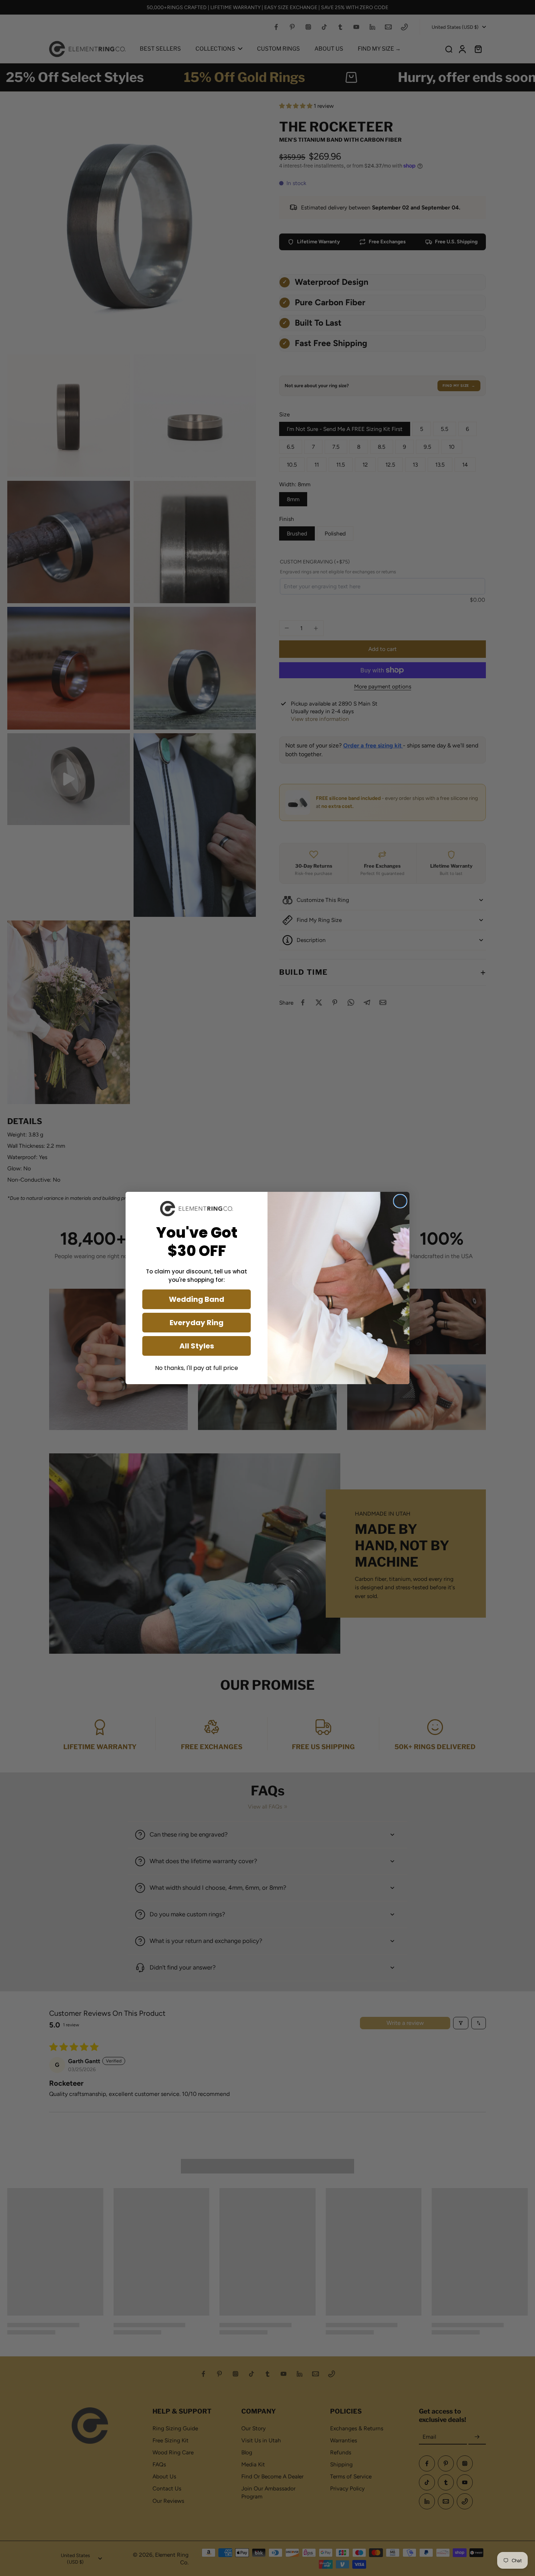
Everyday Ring (197, 1323)
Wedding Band (197, 1299)
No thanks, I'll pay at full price (197, 1368)
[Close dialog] (400, 1201)
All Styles (197, 1346)
